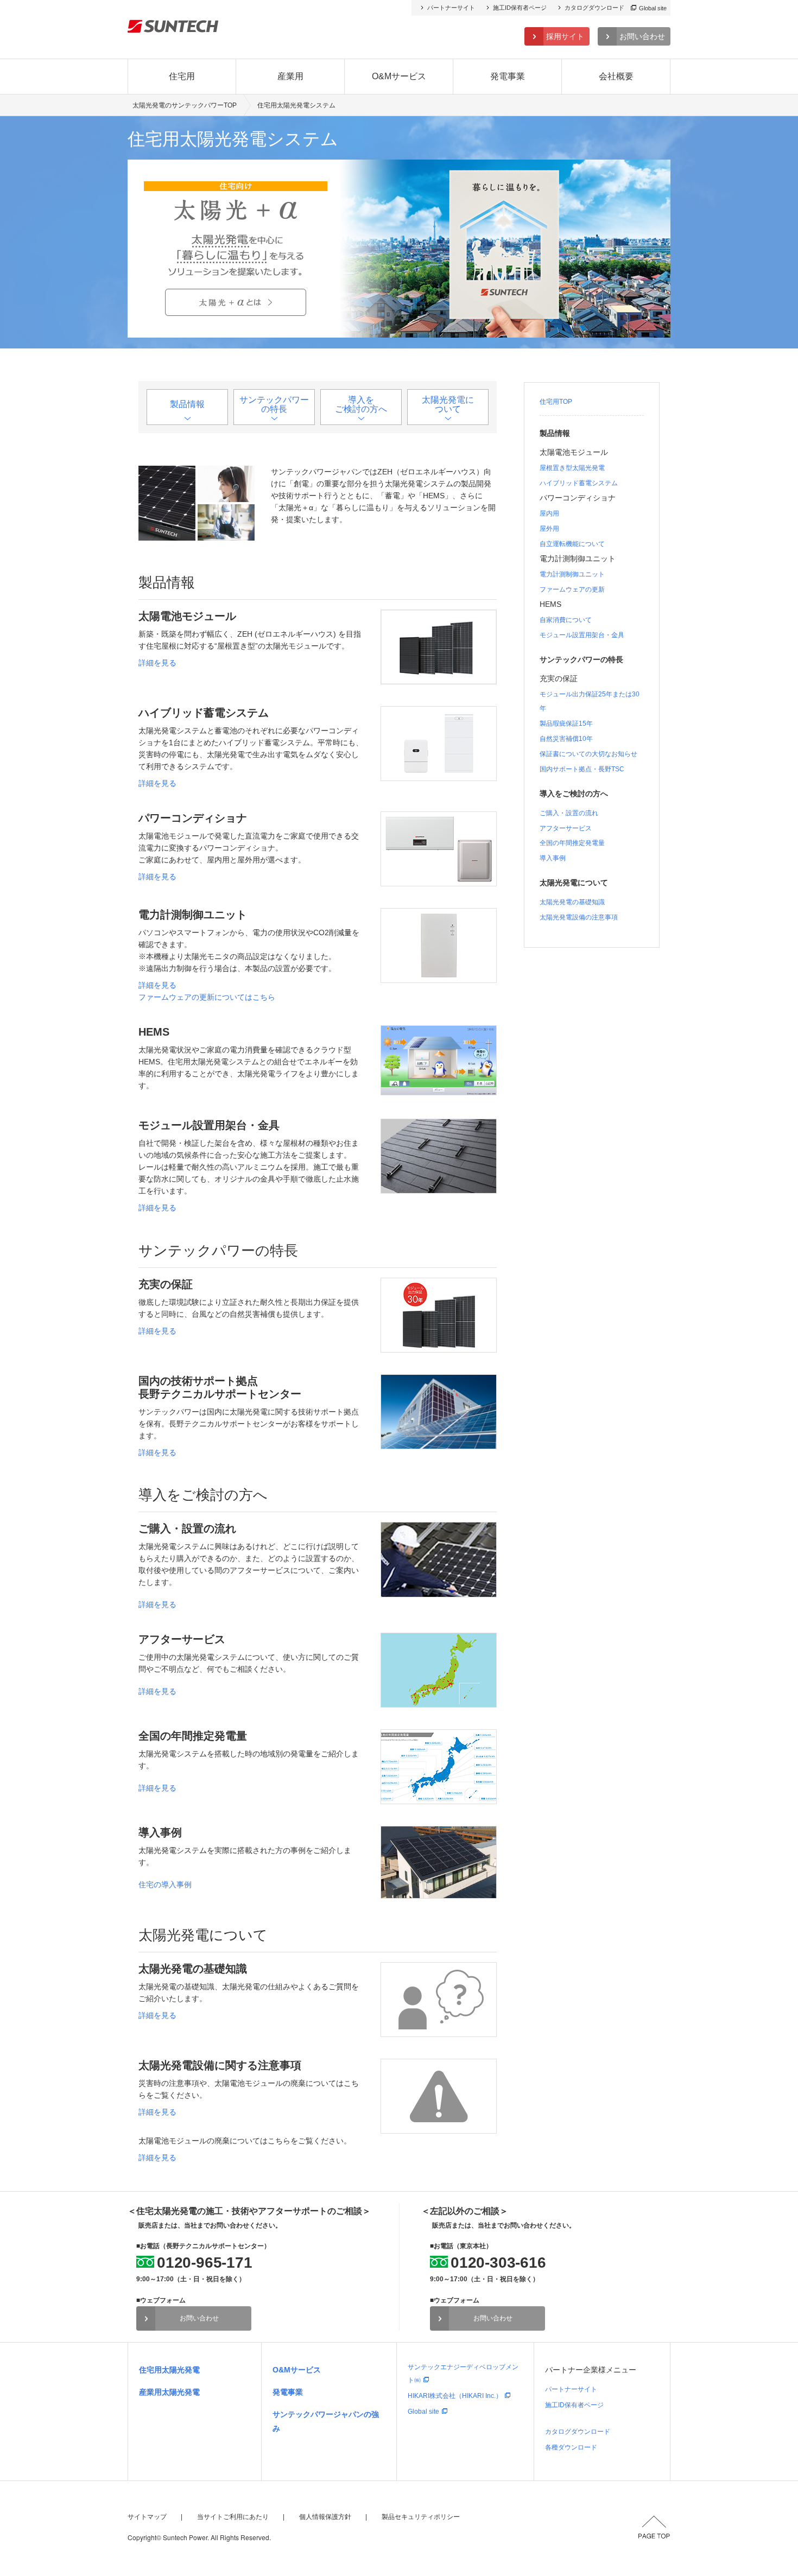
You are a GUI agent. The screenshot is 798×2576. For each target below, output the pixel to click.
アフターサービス (566, 828)
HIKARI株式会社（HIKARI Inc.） (455, 2396)
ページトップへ (654, 2527)
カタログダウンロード (594, 8)
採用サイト (565, 36)
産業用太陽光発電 (169, 2392)
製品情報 (187, 404)
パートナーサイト (451, 8)
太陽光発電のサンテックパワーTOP (185, 105)
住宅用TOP (556, 402)
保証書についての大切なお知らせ (588, 754)
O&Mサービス (399, 76)
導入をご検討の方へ (361, 404)
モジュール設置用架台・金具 (582, 635)
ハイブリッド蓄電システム (579, 483)
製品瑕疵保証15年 (566, 724)
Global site (653, 8)
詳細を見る (157, 663)
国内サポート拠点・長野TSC (582, 769)
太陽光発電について (448, 404)
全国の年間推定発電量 (572, 843)
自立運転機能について (572, 544)
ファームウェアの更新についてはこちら (207, 997)
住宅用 (182, 76)
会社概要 (616, 76)
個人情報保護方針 (325, 2517)
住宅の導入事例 (165, 1885)
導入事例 (553, 858)
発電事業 (508, 76)
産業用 (290, 76)
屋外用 (549, 529)
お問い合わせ (642, 36)
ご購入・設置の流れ (569, 813)
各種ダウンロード (571, 2447)
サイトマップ (147, 2517)
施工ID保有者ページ (520, 8)
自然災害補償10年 (566, 739)
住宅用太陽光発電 (169, 2370)
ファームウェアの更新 (572, 589)
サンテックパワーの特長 (274, 404)
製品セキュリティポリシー (421, 2517)
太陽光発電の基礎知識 (572, 902)
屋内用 (549, 513)
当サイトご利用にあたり (233, 2517)
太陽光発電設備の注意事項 (579, 917)
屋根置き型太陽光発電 (572, 468)
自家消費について (566, 620)
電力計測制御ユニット (572, 574)
